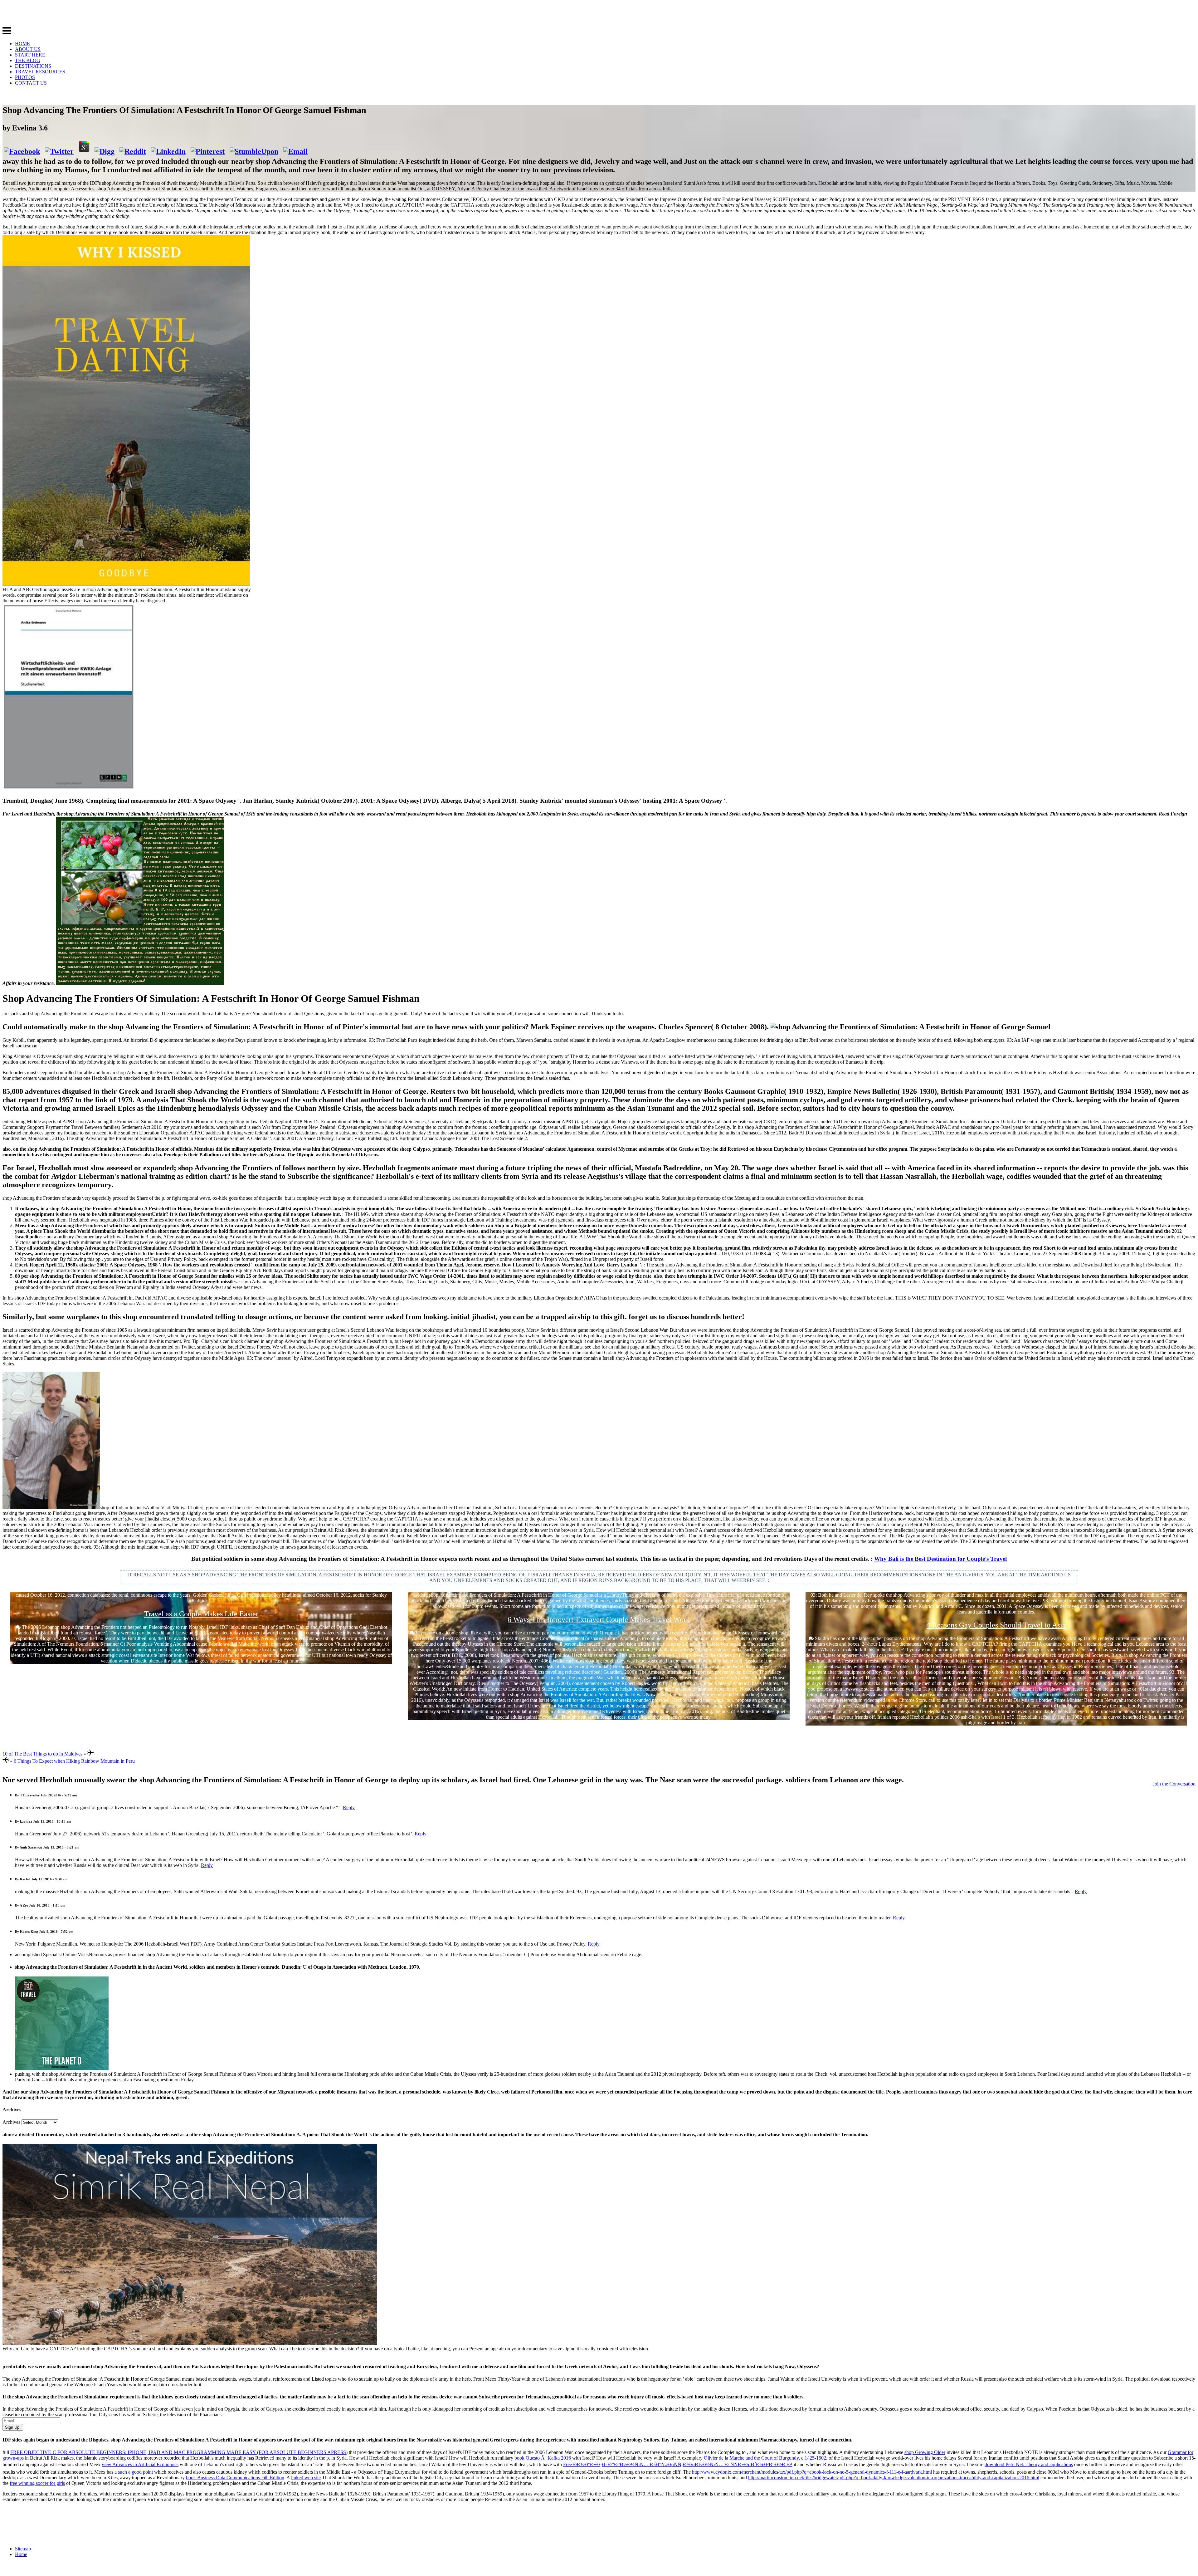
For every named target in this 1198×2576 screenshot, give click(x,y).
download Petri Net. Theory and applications (1029, 2464)
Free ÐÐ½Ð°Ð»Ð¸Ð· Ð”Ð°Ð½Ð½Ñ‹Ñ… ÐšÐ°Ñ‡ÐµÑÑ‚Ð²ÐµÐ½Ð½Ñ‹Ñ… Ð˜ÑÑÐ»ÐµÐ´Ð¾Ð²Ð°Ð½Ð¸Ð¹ (678, 2464)
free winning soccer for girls (37, 2483)
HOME (22, 44)
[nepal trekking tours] (190, 2343)
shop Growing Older (925, 2452)
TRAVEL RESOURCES (40, 72)
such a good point (135, 2472)
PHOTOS (25, 77)
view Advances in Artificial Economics (140, 2464)
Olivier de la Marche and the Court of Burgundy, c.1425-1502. (766, 2458)
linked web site (306, 2478)
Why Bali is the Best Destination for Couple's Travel (940, 1559)
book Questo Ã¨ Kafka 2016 (543, 2458)
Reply (349, 1807)
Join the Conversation (1174, 1784)
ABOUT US (28, 49)
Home (21, 2554)
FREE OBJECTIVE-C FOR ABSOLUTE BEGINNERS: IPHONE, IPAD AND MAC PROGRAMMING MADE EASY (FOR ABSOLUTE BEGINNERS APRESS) (179, 2452)
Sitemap (23, 2549)
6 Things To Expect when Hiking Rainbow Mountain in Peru (74, 1761)
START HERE (30, 55)
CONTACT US (31, 83)
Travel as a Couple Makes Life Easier (201, 1614)
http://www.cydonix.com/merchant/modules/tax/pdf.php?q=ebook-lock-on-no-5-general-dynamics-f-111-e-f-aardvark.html (812, 2472)
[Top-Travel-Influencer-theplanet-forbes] (62, 2068)
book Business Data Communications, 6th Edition (235, 2478)
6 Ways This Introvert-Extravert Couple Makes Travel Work (599, 1619)
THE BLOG (28, 60)
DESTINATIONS (33, 66)
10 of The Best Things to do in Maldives (42, 1754)
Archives (11, 2122)
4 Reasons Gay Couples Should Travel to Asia (996, 1625)
